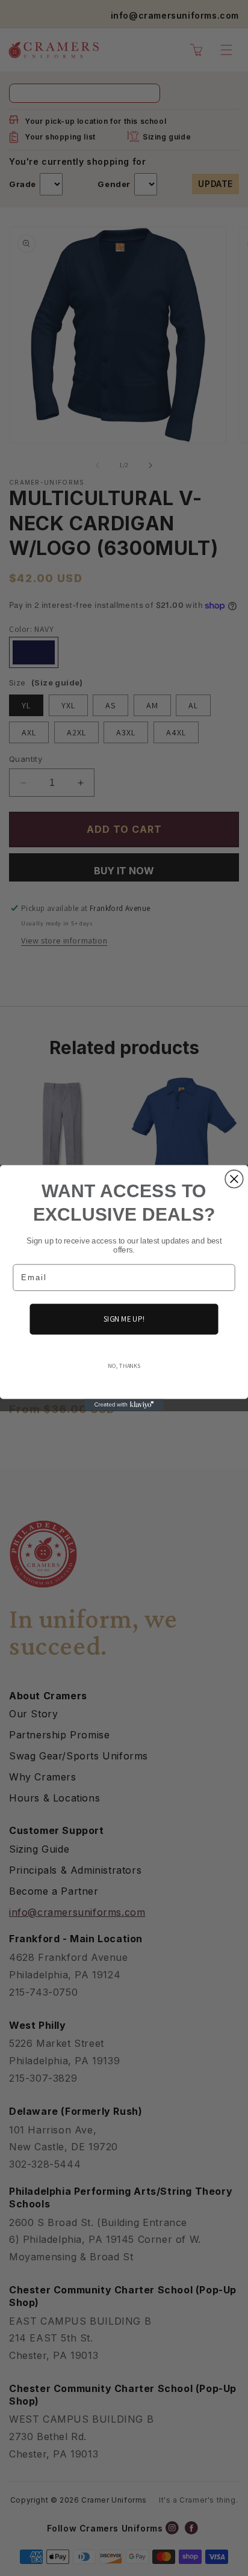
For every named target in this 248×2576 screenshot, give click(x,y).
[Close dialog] (234, 1179)
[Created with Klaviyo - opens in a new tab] (124, 1405)
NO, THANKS (124, 1366)
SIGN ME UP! (124, 1319)
